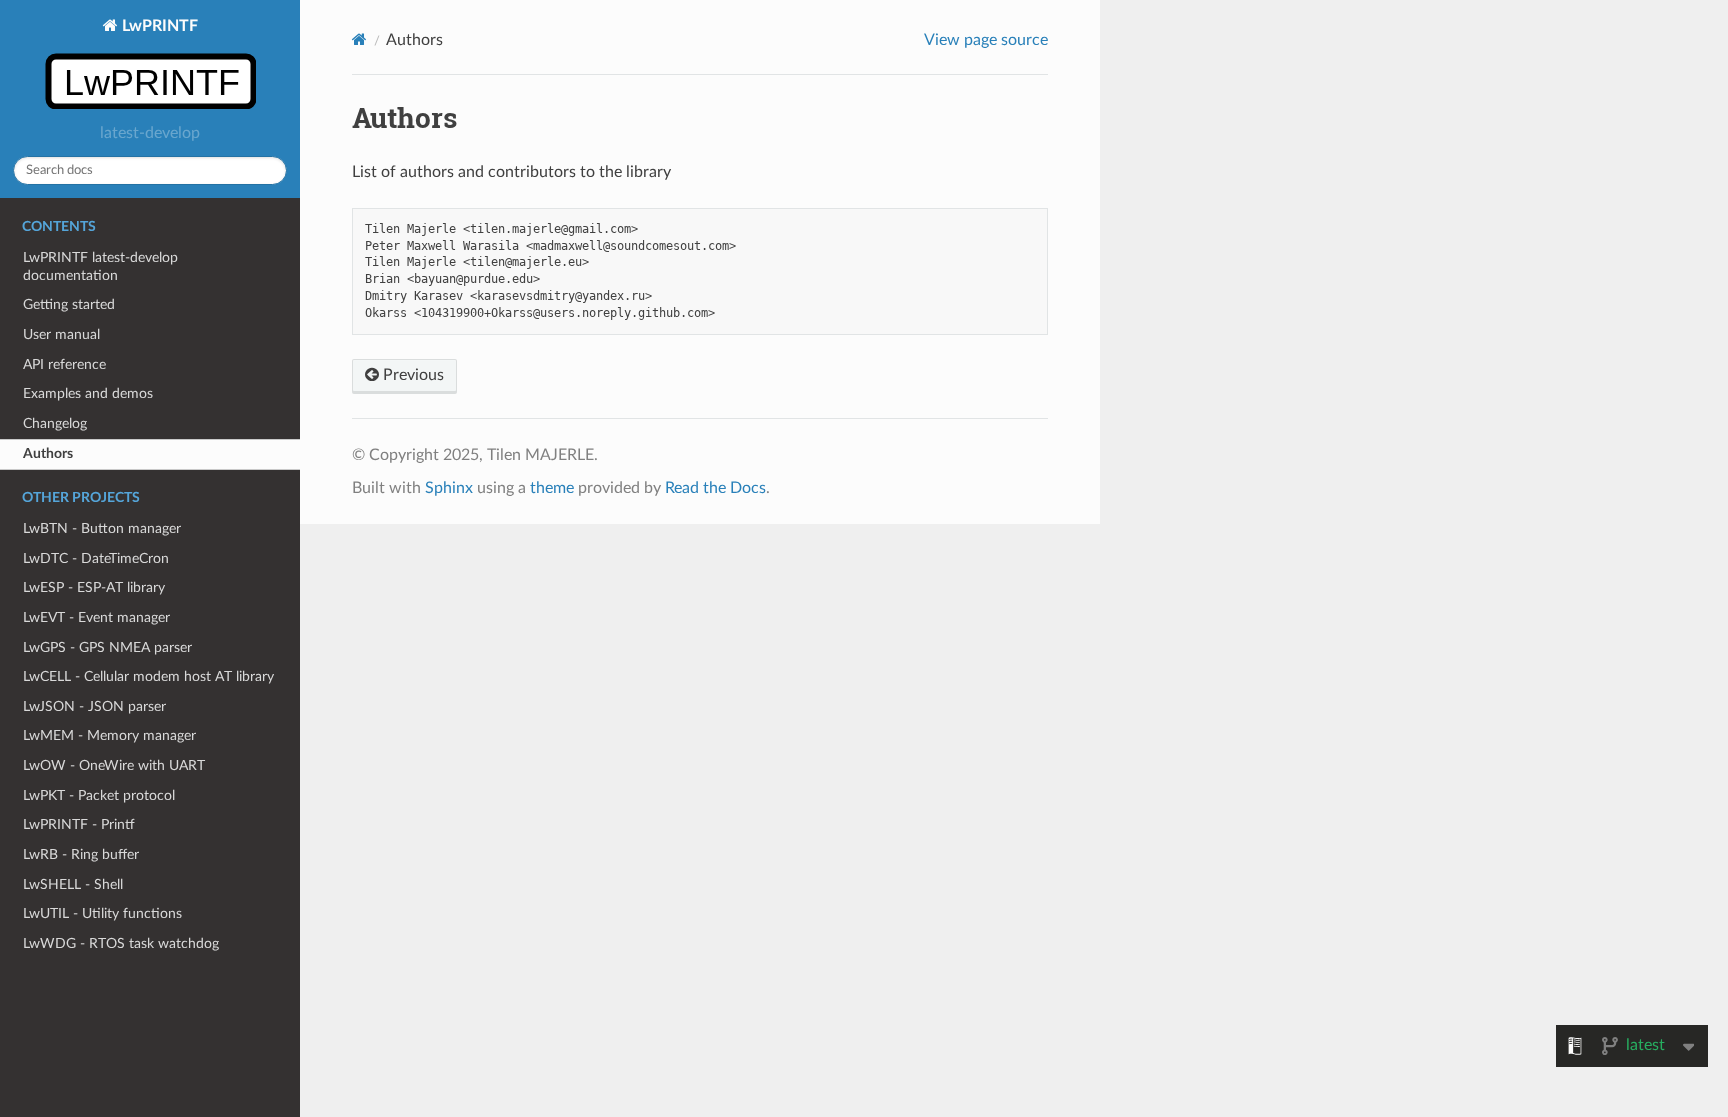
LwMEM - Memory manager (109, 735)
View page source (986, 40)
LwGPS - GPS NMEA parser (107, 647)
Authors (48, 453)
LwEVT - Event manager (96, 617)
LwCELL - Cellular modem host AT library (148, 676)
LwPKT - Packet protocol (99, 795)
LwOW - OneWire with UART (114, 765)
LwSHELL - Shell (73, 884)
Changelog (55, 423)
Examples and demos (88, 393)
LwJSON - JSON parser (94, 706)
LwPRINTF (158, 26)
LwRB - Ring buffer (81, 854)
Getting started (69, 304)
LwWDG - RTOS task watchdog (121, 943)
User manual (61, 334)
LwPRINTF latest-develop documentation (100, 266)
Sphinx (449, 488)
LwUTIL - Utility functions (102, 913)
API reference (64, 364)
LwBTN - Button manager (102, 528)
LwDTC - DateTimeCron (96, 558)
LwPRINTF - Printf (79, 824)
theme (552, 488)
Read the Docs (715, 488)
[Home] (359, 39)
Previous (411, 375)
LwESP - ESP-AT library (94, 587)
